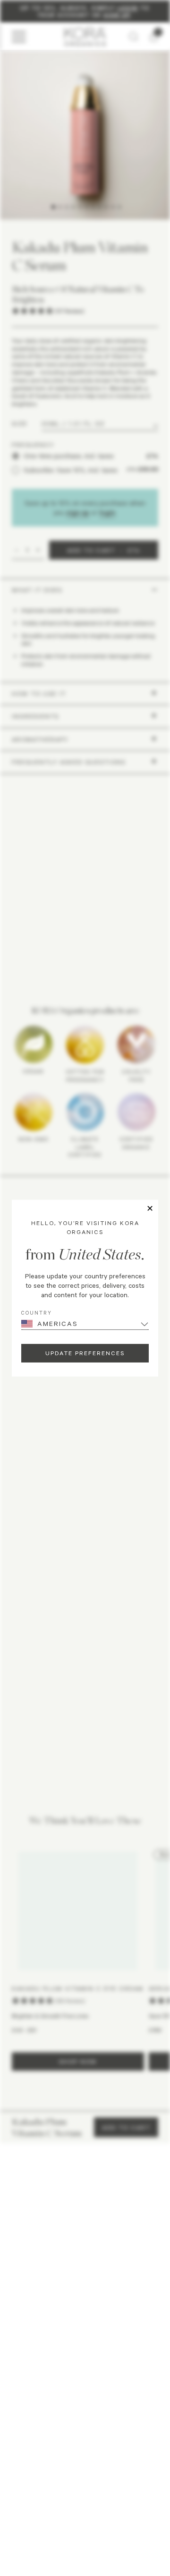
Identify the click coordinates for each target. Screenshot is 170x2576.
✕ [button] (150, 1209)
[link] (43, 2296)
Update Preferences (85, 1353)
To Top (82, 2491)
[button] (85, 2327)
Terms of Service (86, 2469)
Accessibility (123, 2469)
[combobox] (23, 2193)
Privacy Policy (49, 2469)
